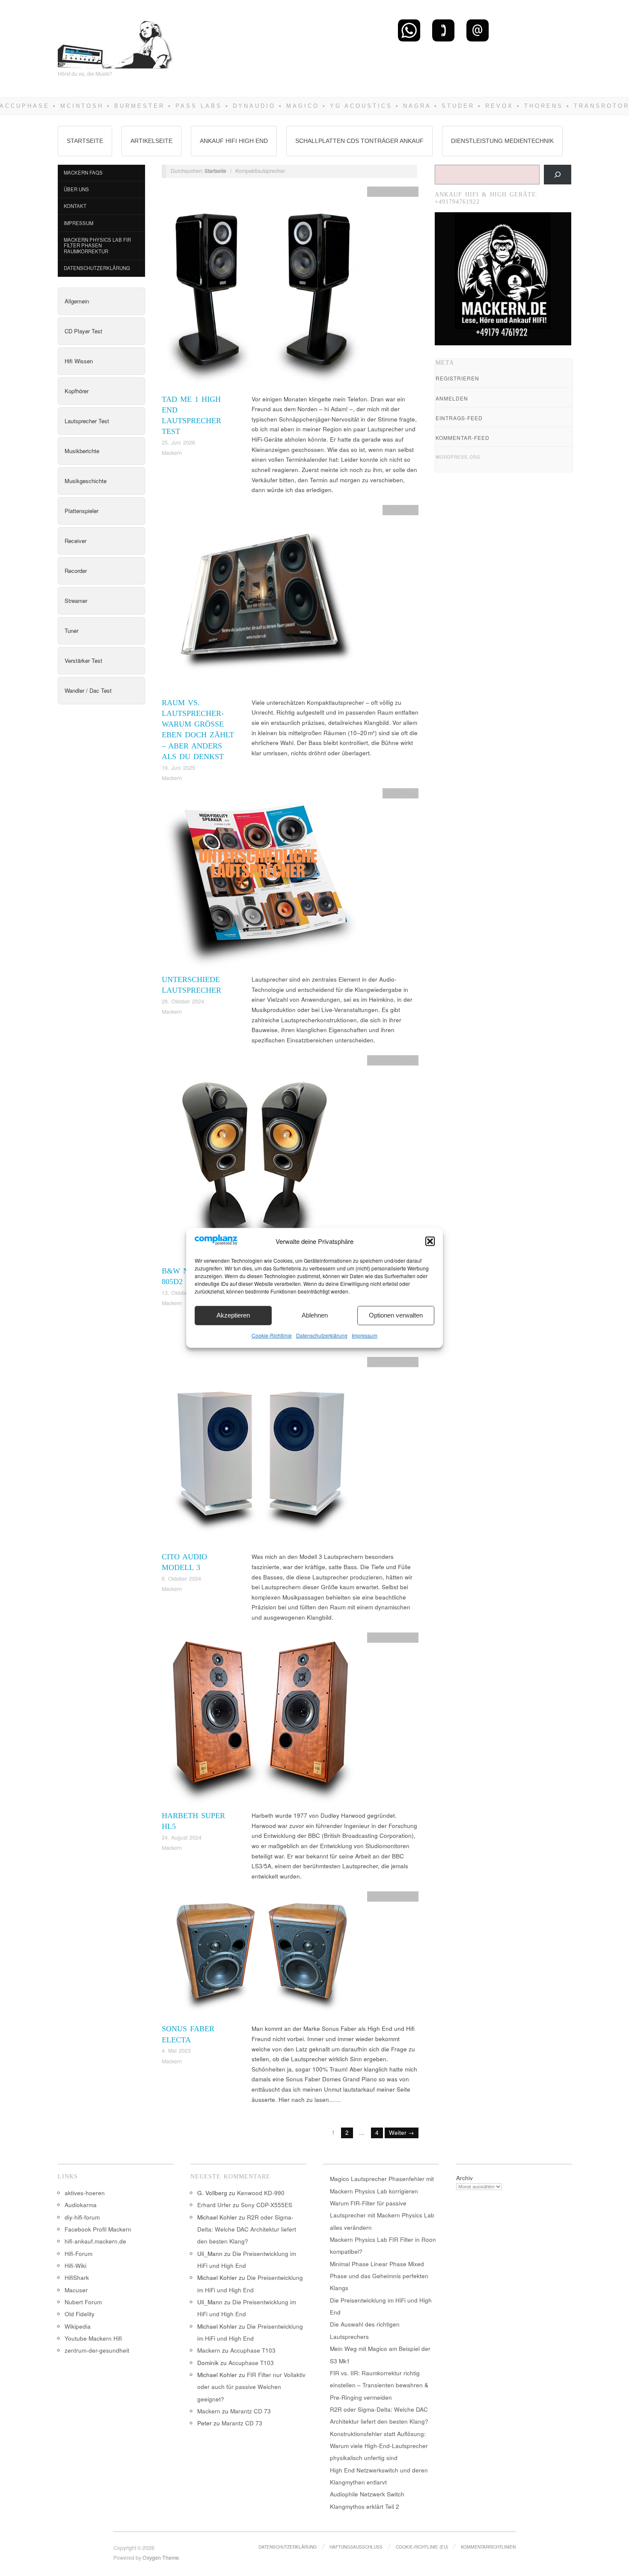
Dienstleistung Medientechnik (502, 141)
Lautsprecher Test (87, 421)
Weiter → (402, 2132)
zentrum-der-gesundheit (97, 2350)
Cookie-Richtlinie (272, 1335)
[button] (430, 1241)
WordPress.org (458, 457)
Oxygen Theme (161, 2558)
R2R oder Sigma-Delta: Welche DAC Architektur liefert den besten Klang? (247, 2229)
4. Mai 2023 (176, 2051)
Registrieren (457, 378)
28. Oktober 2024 (183, 1001)
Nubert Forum (83, 2302)
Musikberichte (82, 451)
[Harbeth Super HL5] (262, 1721)
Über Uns (76, 189)
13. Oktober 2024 (183, 1293)
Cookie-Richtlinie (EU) (422, 2547)
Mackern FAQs (83, 172)
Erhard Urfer (214, 2205)
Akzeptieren (233, 1315)
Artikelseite (151, 141)
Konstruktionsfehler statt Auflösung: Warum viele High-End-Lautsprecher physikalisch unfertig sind (379, 2446)
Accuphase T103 (253, 2350)
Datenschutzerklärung (322, 1335)
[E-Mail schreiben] (478, 30)
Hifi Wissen (79, 361)
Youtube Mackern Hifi (93, 2338)
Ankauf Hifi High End (234, 141)
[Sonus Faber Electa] (262, 1957)
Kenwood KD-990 (261, 2193)
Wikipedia (78, 2326)
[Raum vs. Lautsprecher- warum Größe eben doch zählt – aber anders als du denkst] (262, 601)
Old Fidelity (80, 2314)
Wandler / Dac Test (88, 690)
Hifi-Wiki (76, 2266)
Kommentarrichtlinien (488, 2547)
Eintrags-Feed (459, 418)
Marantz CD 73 (251, 2411)
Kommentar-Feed (463, 438)
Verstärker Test (83, 660)
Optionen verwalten (396, 1315)
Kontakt (75, 206)
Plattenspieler (82, 511)
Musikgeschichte (86, 481)
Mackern (172, 453)
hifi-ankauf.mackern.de (95, 2241)
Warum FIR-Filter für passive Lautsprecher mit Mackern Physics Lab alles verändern (382, 2215)
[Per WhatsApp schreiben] (409, 30)
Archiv (464, 2178)
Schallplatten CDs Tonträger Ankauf (359, 141)
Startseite (85, 141)
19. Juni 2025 (178, 768)
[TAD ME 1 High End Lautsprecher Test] (262, 289)
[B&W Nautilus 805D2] (262, 1160)
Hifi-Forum (79, 2254)
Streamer (76, 601)
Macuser (76, 2290)
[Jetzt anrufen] (443, 30)
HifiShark (77, 2278)
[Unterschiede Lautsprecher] (262, 880)
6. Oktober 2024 (181, 1579)
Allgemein (77, 301)
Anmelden (452, 398)
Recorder (76, 571)
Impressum (365, 1335)
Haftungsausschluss (356, 2547)
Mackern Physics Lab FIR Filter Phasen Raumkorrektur (97, 245)
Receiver (76, 541)
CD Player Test (83, 331)
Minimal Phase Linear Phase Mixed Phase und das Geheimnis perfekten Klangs (379, 2276)
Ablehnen (315, 1315)
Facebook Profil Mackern (98, 2229)
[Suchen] (558, 175)
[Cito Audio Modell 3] (262, 1453)
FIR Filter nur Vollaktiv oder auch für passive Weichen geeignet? (251, 2387)
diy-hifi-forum (82, 2217)
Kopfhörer (77, 391)
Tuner (71, 631)
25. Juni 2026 (178, 442)
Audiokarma (81, 2205)
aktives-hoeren (85, 2193)
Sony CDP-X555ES (267, 2205)
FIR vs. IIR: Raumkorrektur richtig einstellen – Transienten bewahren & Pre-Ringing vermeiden (379, 2385)
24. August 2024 (182, 1837)
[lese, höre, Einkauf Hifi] (116, 41)
